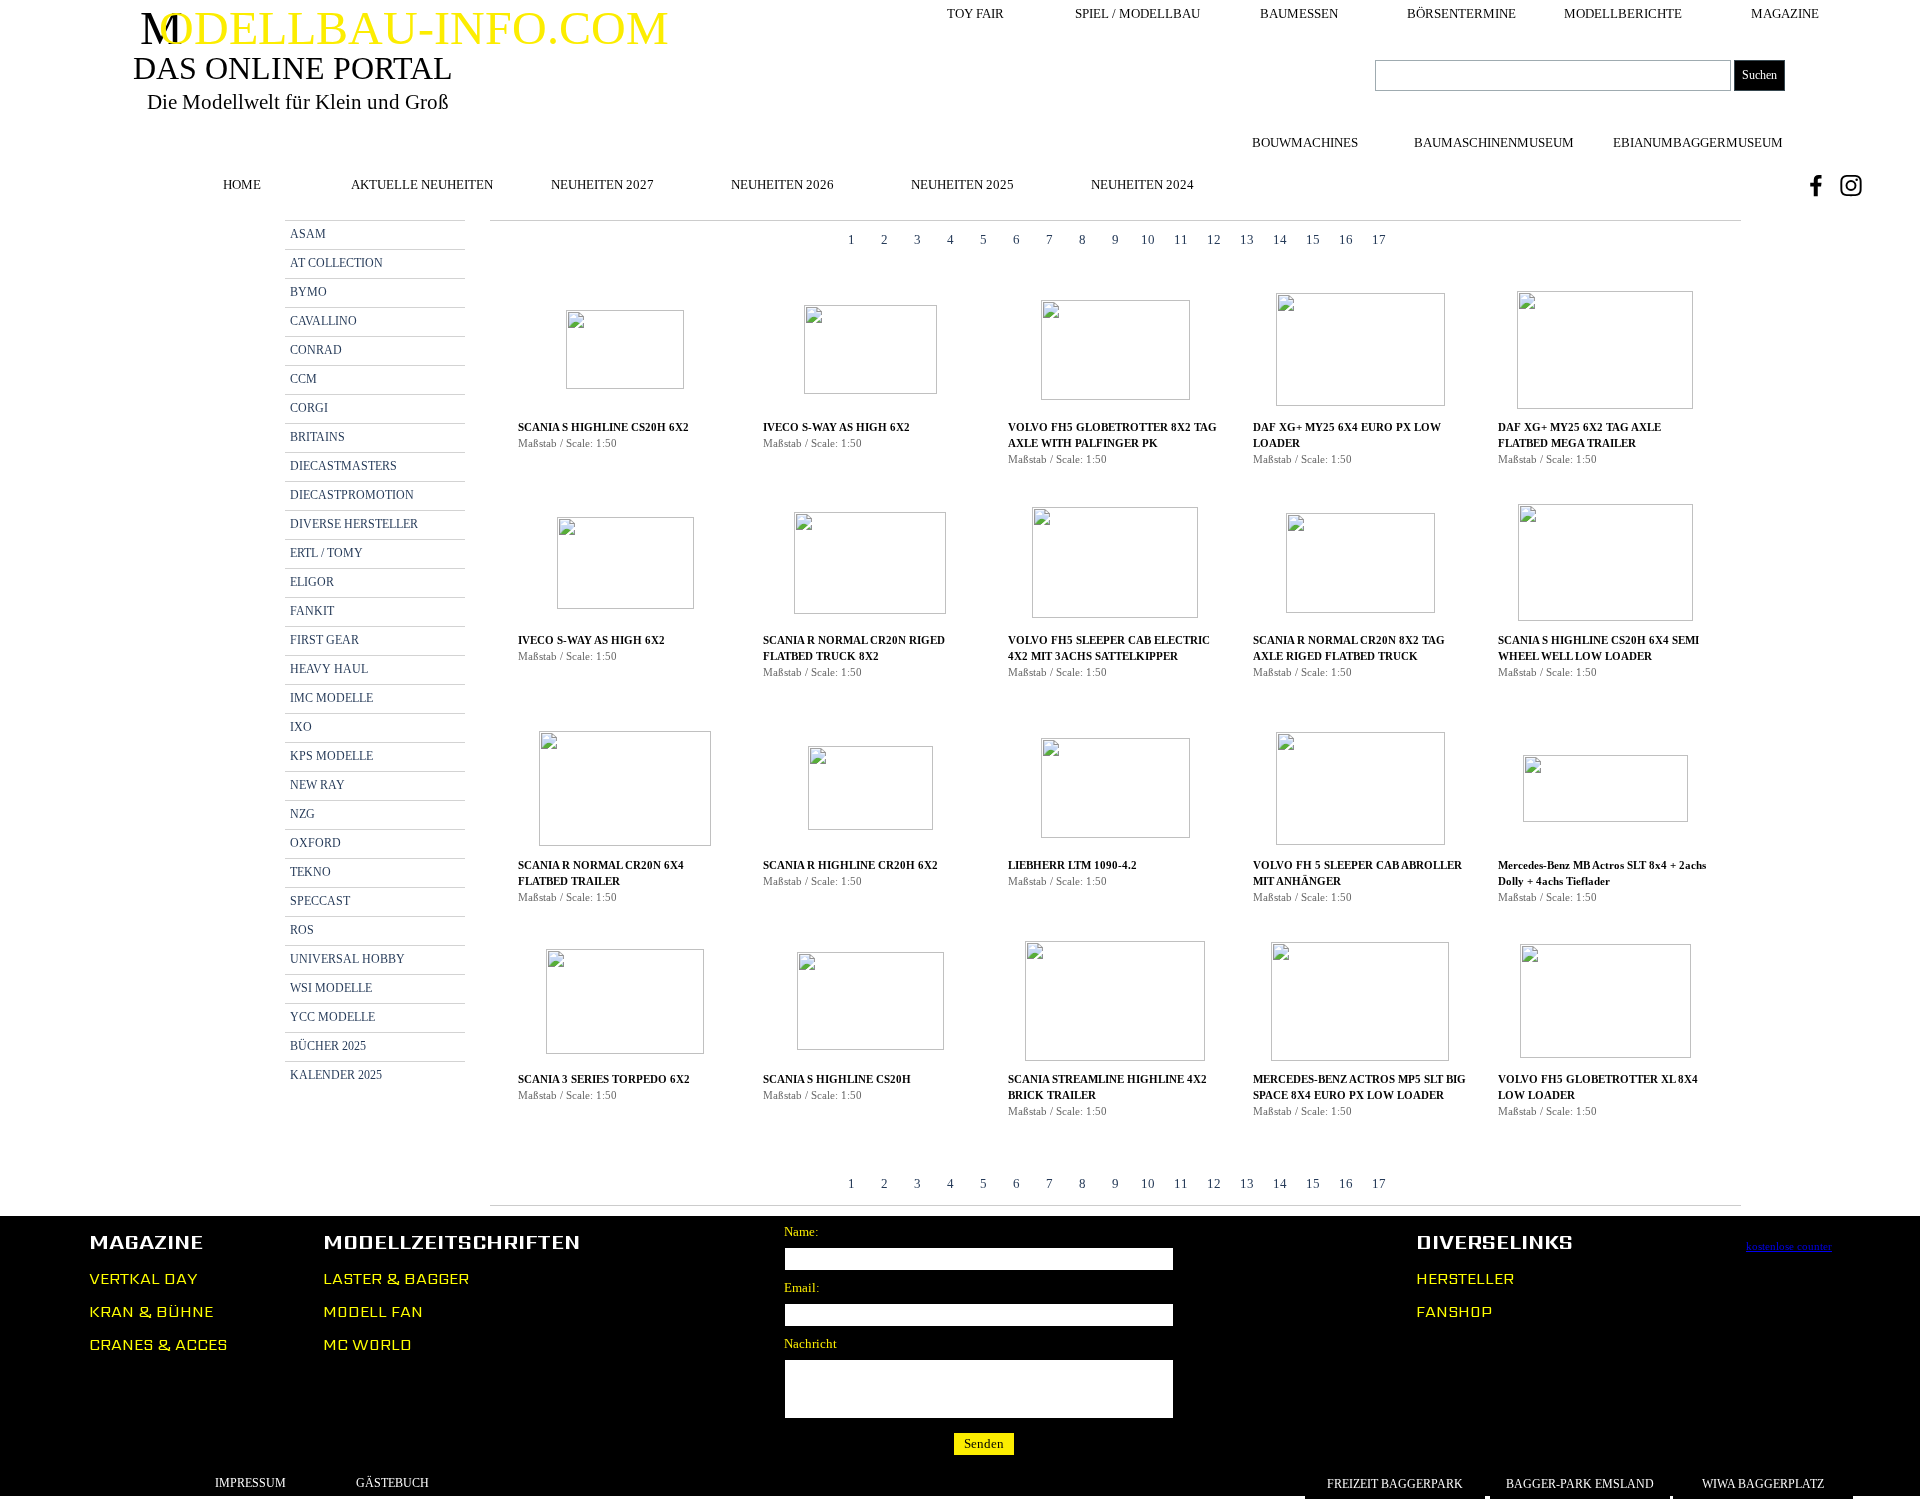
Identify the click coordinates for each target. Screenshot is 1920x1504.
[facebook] (1816, 185)
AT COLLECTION (336, 263)
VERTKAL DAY (143, 1278)
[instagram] (1851, 185)
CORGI (309, 408)
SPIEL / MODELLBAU (1137, 13)
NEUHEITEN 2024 (1142, 184)
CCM (303, 379)
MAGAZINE (1785, 13)
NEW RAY (317, 785)
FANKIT (312, 611)
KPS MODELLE (331, 756)
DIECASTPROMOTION (352, 495)
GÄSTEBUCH (392, 1483)
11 (1181, 239)
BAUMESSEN (1299, 13)
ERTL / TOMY (326, 553)
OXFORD (315, 843)
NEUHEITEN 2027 (602, 184)
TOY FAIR (975, 13)
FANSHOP (1454, 1311)
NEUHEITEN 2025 (962, 184)
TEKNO (310, 872)
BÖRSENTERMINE (1461, 13)
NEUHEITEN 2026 (782, 184)
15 (1313, 239)
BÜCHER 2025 (328, 1046)
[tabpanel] (1115, 713)
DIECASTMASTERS (343, 466)
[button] (625, 351)
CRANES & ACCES (158, 1344)
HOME (242, 184)
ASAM (308, 234)
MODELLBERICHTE (1623, 13)
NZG (302, 814)
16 (1346, 239)
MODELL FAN (373, 1311)
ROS (302, 930)
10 (1148, 239)
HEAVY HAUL (329, 669)
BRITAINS (317, 437)
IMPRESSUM (250, 1483)
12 (1214, 239)
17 (1379, 239)
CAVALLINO (323, 321)
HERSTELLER (1465, 1278)
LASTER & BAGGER (396, 1278)
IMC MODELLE (331, 698)
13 (1247, 239)
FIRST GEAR (324, 640)
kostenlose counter (1789, 1246)
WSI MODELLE (331, 988)
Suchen (1759, 75)
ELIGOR (312, 582)
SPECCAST (320, 901)
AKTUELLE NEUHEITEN (422, 184)
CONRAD (316, 350)
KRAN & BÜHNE (151, 1311)
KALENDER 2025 (336, 1075)
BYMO (308, 292)
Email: (802, 1287)
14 (1280, 239)
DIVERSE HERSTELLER (354, 524)
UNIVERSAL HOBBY (347, 959)
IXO (301, 727)
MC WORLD (367, 1344)
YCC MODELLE (332, 1017)
